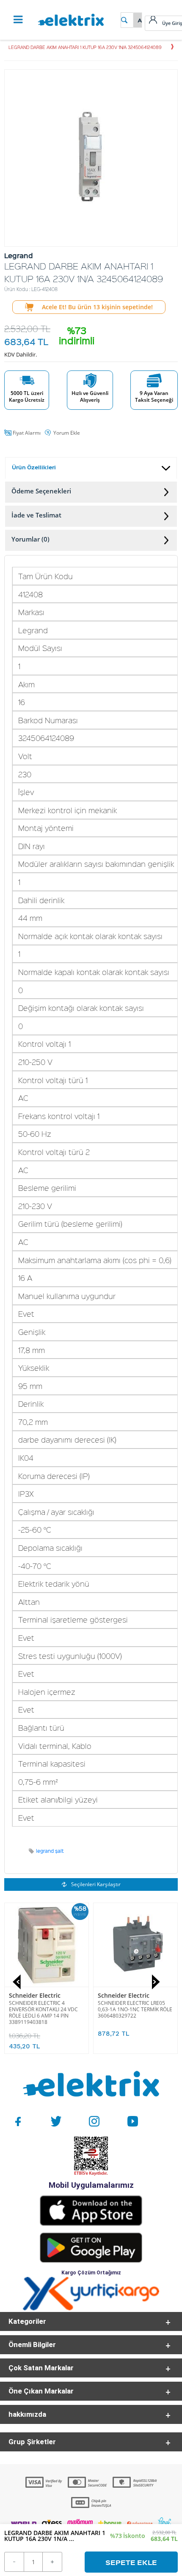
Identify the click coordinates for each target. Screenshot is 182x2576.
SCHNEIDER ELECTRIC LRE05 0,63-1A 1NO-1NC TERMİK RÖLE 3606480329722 (135, 2009)
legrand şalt (50, 1851)
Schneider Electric (35, 1995)
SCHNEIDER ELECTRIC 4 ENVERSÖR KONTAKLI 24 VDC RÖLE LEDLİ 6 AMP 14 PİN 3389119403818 (43, 2012)
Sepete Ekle (131, 2562)
